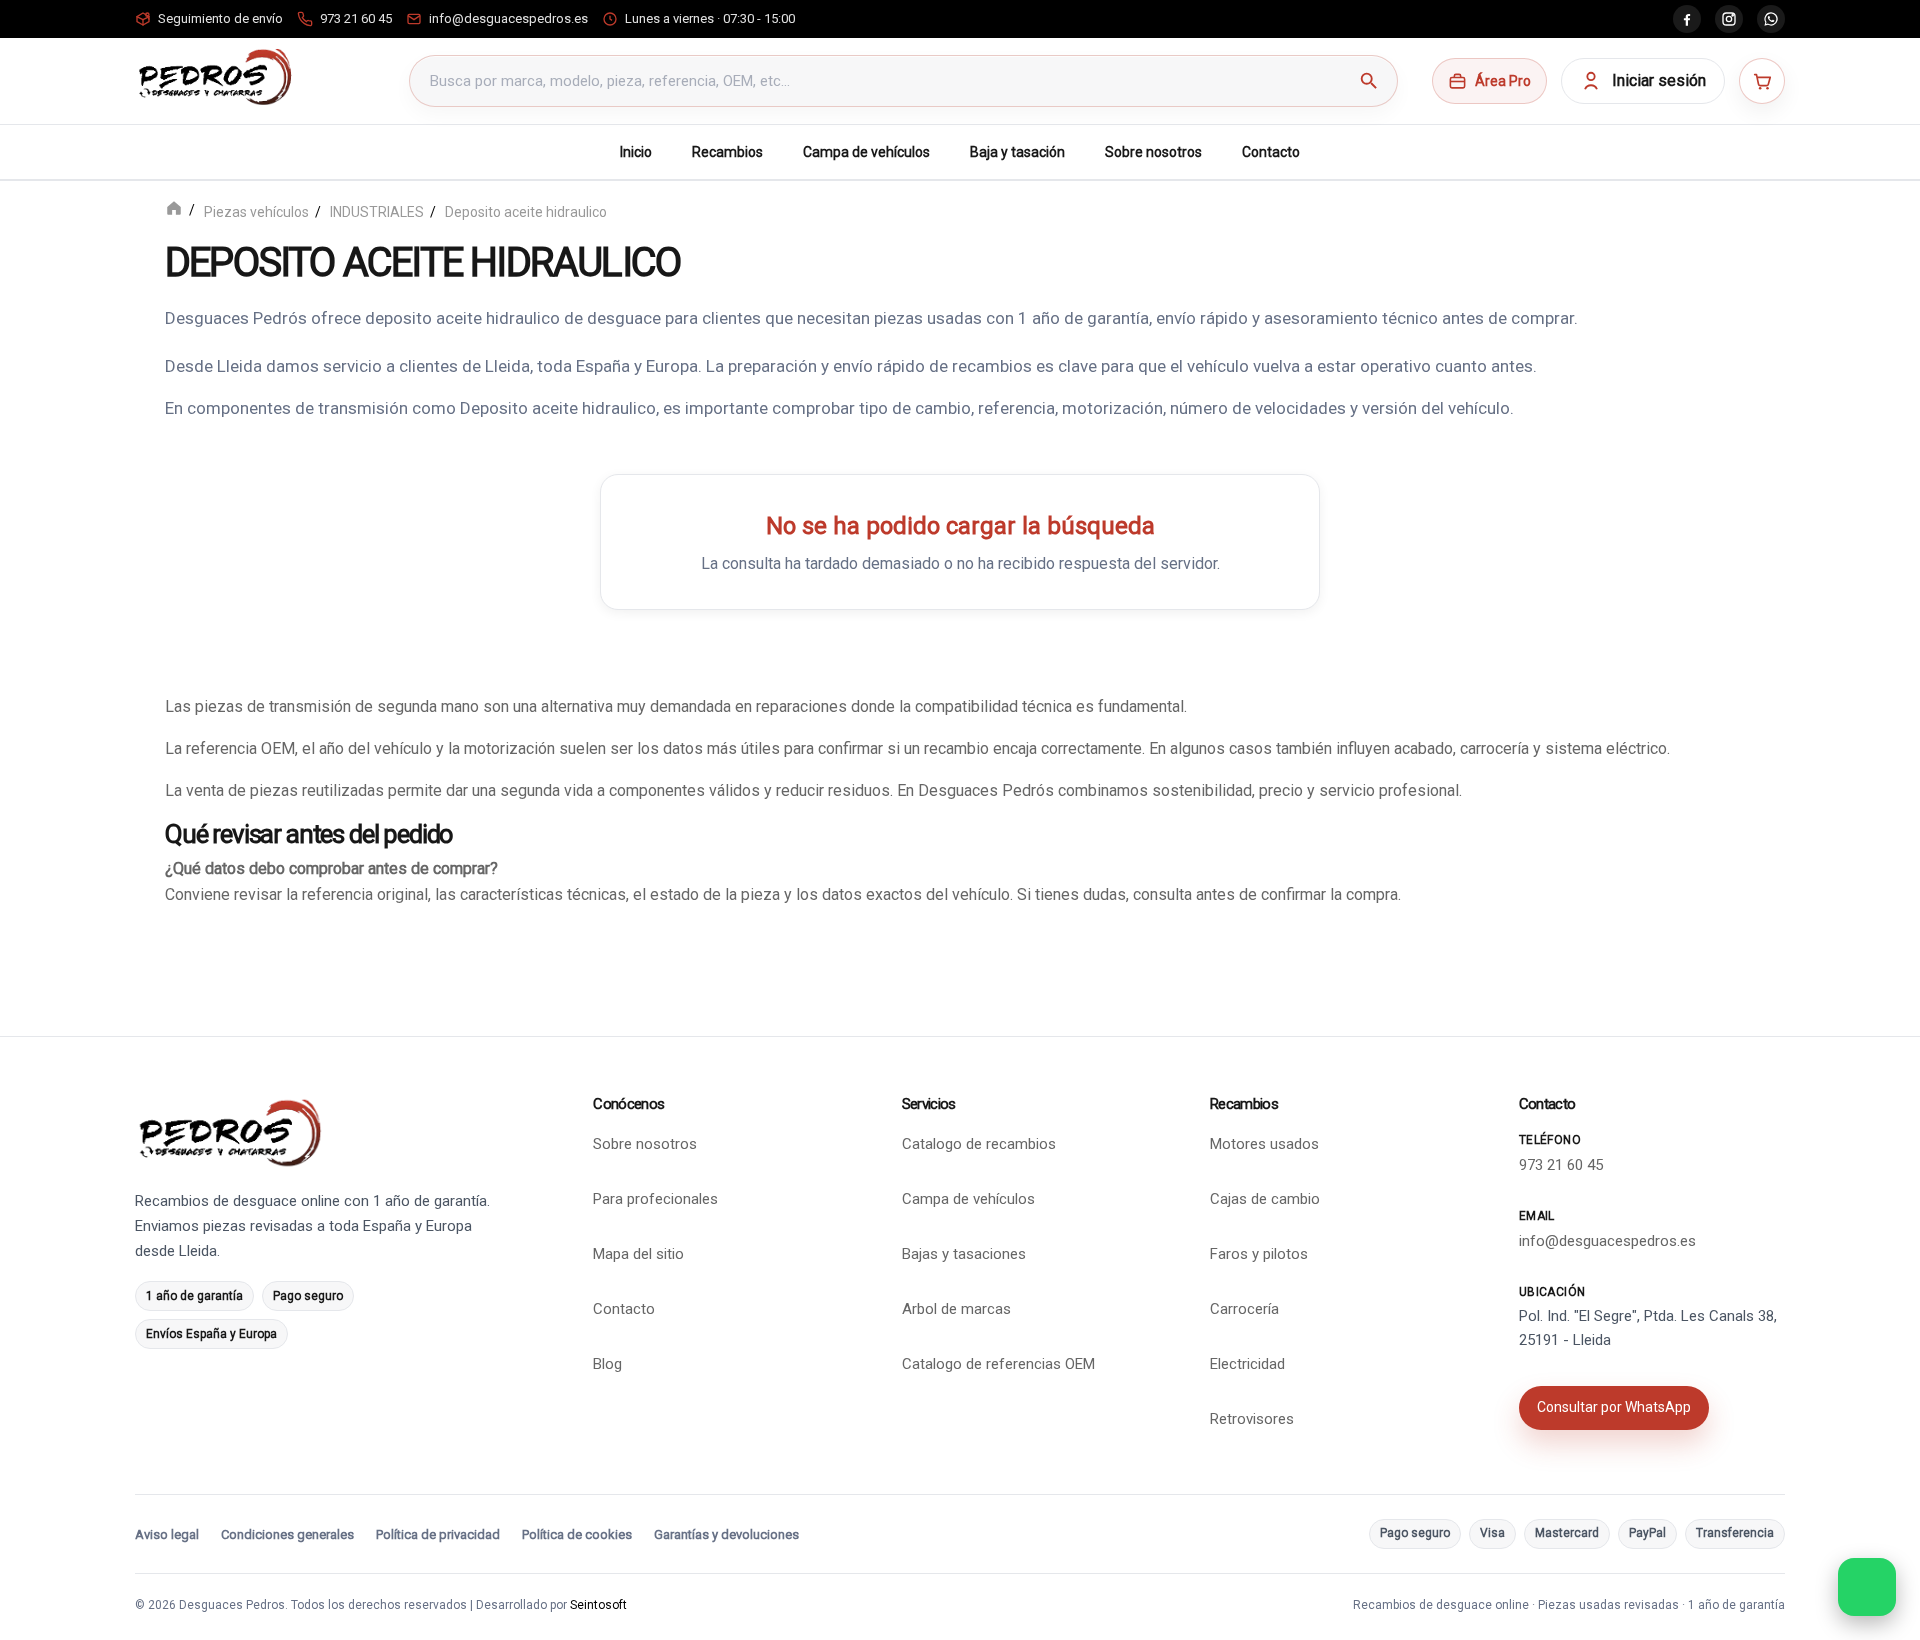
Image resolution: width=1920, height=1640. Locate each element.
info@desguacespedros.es (1607, 1241)
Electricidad (1247, 1364)
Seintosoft (598, 1605)
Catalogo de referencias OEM (998, 1364)
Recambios (727, 152)
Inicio (636, 152)
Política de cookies (577, 1534)
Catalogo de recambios (979, 1144)
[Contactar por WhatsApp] (1867, 1587)
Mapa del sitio (638, 1254)
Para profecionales (655, 1199)
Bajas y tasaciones (964, 1254)
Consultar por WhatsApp (1614, 1407)
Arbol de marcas (956, 1309)
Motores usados (1264, 1144)
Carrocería (1244, 1309)
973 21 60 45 (1561, 1165)
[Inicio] (174, 210)
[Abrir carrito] (1762, 81)
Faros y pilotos (1259, 1254)
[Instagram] (1729, 19)
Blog (607, 1364)
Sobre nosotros (1153, 152)
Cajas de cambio (1265, 1199)
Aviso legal (167, 1534)
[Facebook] (1687, 19)
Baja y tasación (1017, 152)
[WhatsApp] (1771, 19)
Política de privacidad (438, 1534)
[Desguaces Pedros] (214, 77)
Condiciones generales (287, 1534)
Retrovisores (1252, 1419)
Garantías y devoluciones (726, 1534)
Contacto (1271, 152)
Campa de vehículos (866, 152)
